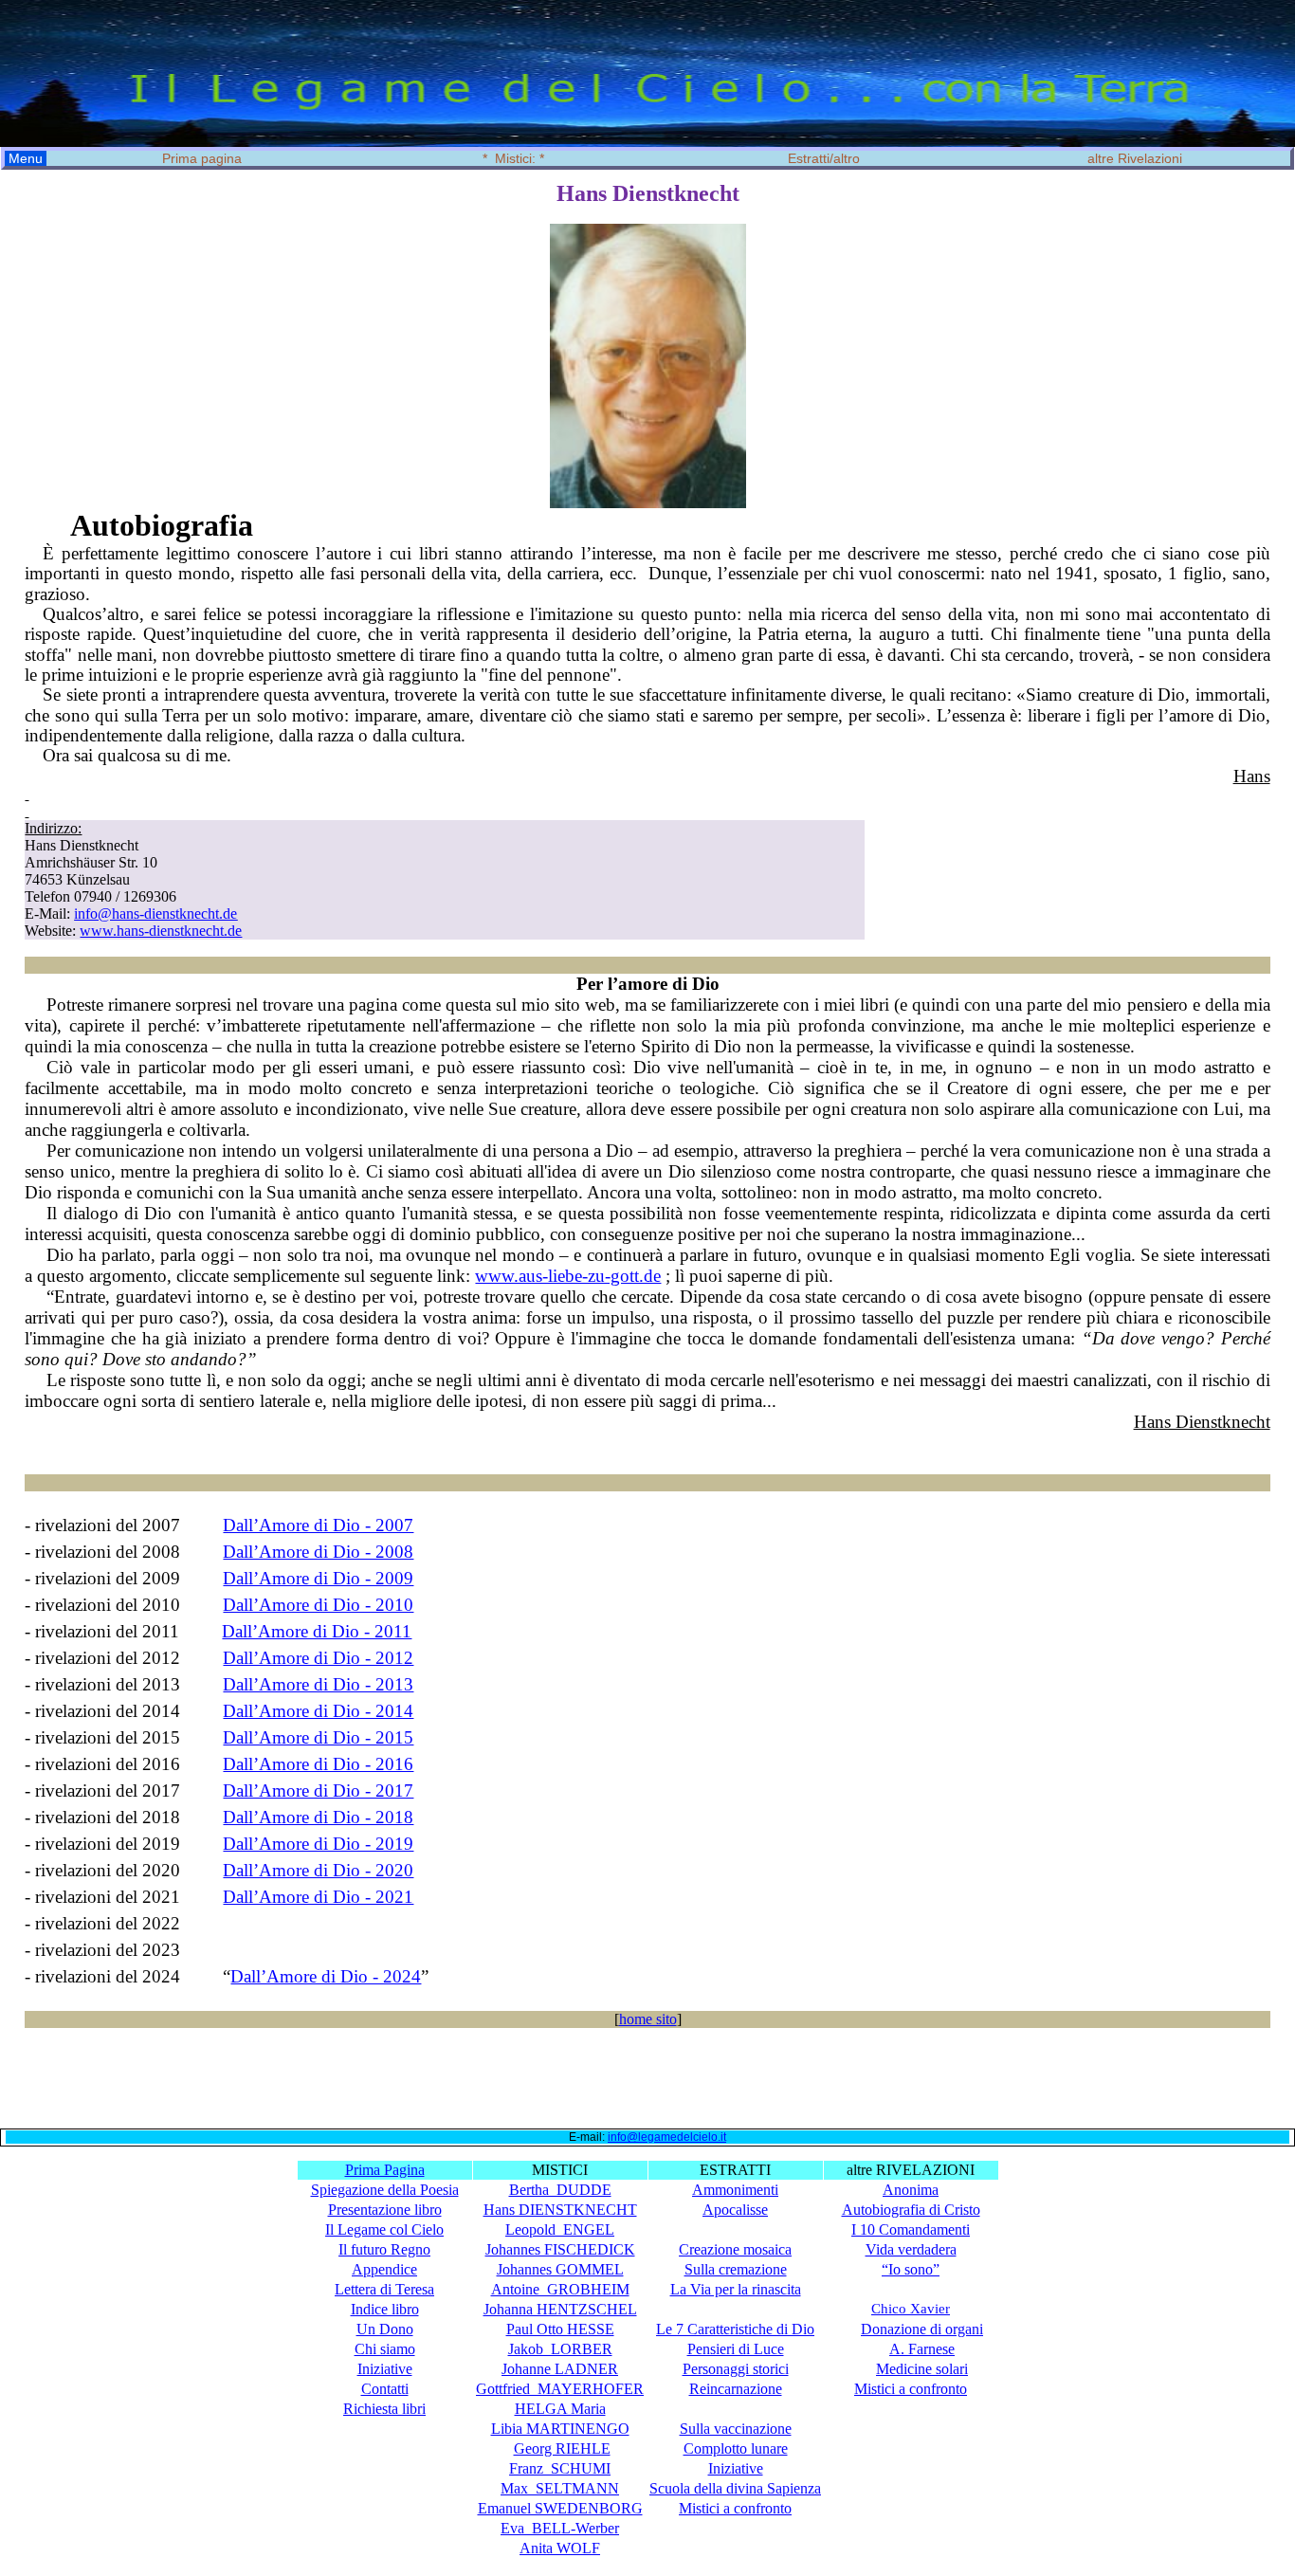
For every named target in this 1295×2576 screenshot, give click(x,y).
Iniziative (385, 2369)
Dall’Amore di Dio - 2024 (326, 1976)
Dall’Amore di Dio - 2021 (318, 1897)
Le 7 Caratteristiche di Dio (735, 2329)
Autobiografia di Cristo (911, 2210)
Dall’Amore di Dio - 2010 (318, 1605)
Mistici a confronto (911, 2389)
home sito (648, 2019)
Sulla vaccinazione (736, 2429)
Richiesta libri (384, 2409)
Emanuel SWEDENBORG (560, 2508)
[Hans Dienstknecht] (648, 503)
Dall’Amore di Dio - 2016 (318, 1764)
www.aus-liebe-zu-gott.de (568, 1276)
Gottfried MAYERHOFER (560, 2389)
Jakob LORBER (560, 2349)
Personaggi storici (736, 2369)
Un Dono (385, 2329)
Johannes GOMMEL (560, 2269)
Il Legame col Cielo (384, 2229)
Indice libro (385, 2309)
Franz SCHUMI (560, 2468)
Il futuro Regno (384, 2249)
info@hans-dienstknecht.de (155, 913)
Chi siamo (385, 2349)
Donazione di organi (922, 2329)
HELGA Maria (560, 2409)
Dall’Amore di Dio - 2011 (317, 1631)
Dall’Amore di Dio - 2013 (318, 1684)
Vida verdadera (911, 2249)
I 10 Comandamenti (911, 2229)
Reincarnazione (736, 2389)
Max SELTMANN (560, 2488)
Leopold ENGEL (560, 2229)
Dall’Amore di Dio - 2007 (318, 1525)
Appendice (384, 2269)
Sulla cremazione (736, 2269)
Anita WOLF (560, 2548)
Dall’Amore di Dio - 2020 (318, 1870)
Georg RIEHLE (562, 2448)
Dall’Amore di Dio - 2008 (318, 1552)
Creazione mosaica (735, 2249)
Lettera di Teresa (384, 2289)
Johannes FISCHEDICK (560, 2249)
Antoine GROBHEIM (560, 2289)
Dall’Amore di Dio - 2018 (318, 1817)
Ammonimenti (735, 2190)
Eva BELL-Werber (560, 2528)
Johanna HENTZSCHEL (560, 2309)
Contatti (385, 2389)
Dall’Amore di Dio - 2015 (318, 1737)
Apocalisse (735, 2210)
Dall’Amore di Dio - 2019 (318, 1844)
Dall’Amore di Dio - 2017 (318, 1790)
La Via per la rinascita (736, 2289)
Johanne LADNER (560, 2369)
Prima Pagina (385, 2170)
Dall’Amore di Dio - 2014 (318, 1711)
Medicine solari (922, 2369)
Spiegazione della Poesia (385, 2190)
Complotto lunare (736, 2448)
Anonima (911, 2190)
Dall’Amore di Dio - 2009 (318, 1578)
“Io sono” (911, 2269)
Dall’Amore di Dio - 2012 (318, 1658)
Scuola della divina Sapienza (735, 2488)
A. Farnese (922, 2349)
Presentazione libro (385, 2210)
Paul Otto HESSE (560, 2329)
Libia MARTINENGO (560, 2429)
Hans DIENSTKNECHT (560, 2210)
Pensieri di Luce (736, 2349)
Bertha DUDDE (560, 2190)
